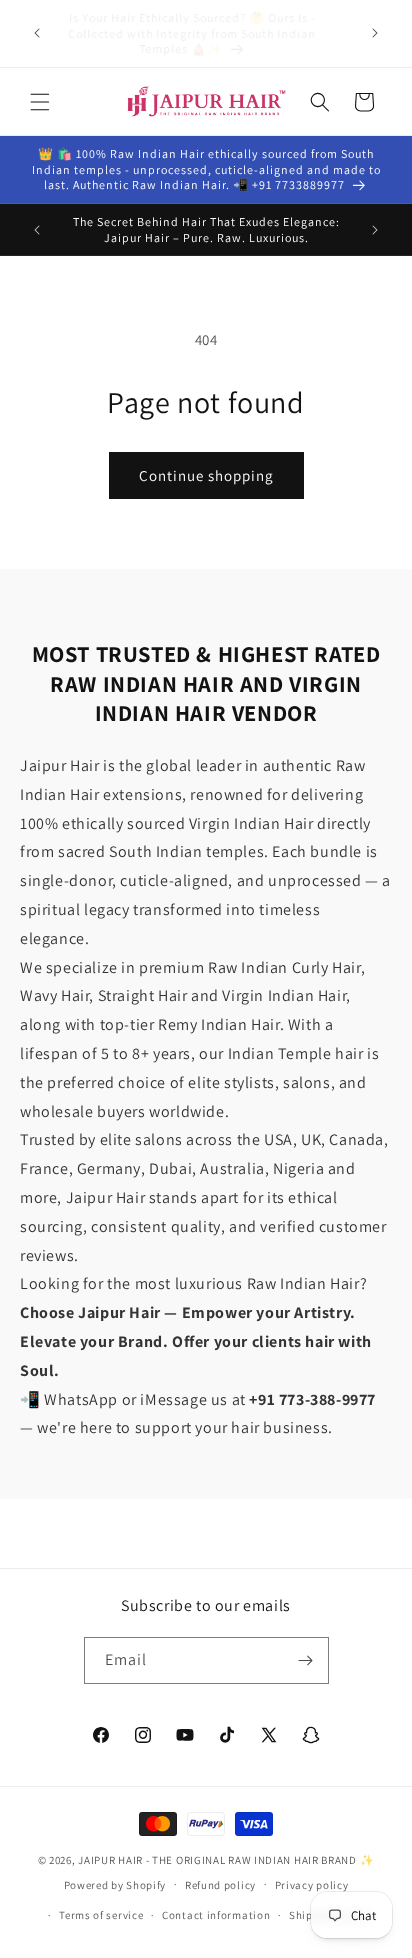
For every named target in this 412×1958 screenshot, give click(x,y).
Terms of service (101, 1915)
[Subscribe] (306, 1660)
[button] (40, 102)
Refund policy (220, 1885)
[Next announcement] (375, 33)
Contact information (216, 1915)
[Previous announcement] (37, 33)
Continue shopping (206, 475)
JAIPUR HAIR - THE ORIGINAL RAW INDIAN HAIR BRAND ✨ (226, 1860)
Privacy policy (312, 1885)
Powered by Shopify (115, 1884)
